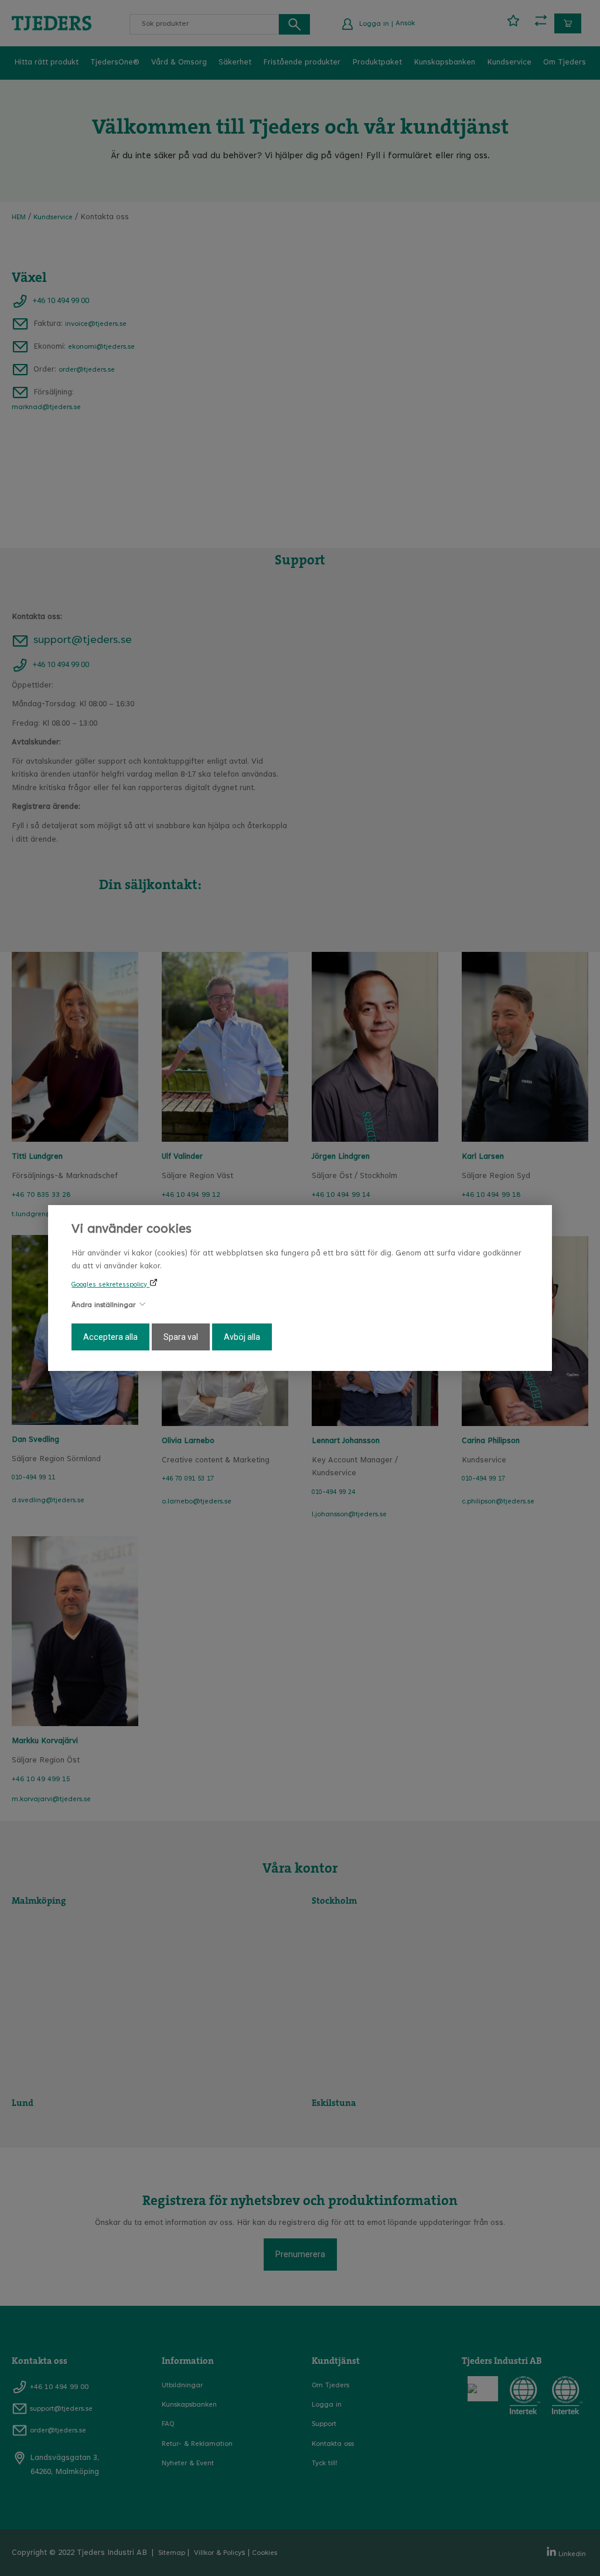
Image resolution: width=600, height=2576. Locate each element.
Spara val (181, 1337)
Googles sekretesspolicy (110, 1285)
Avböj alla (242, 1337)
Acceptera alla (110, 1337)
